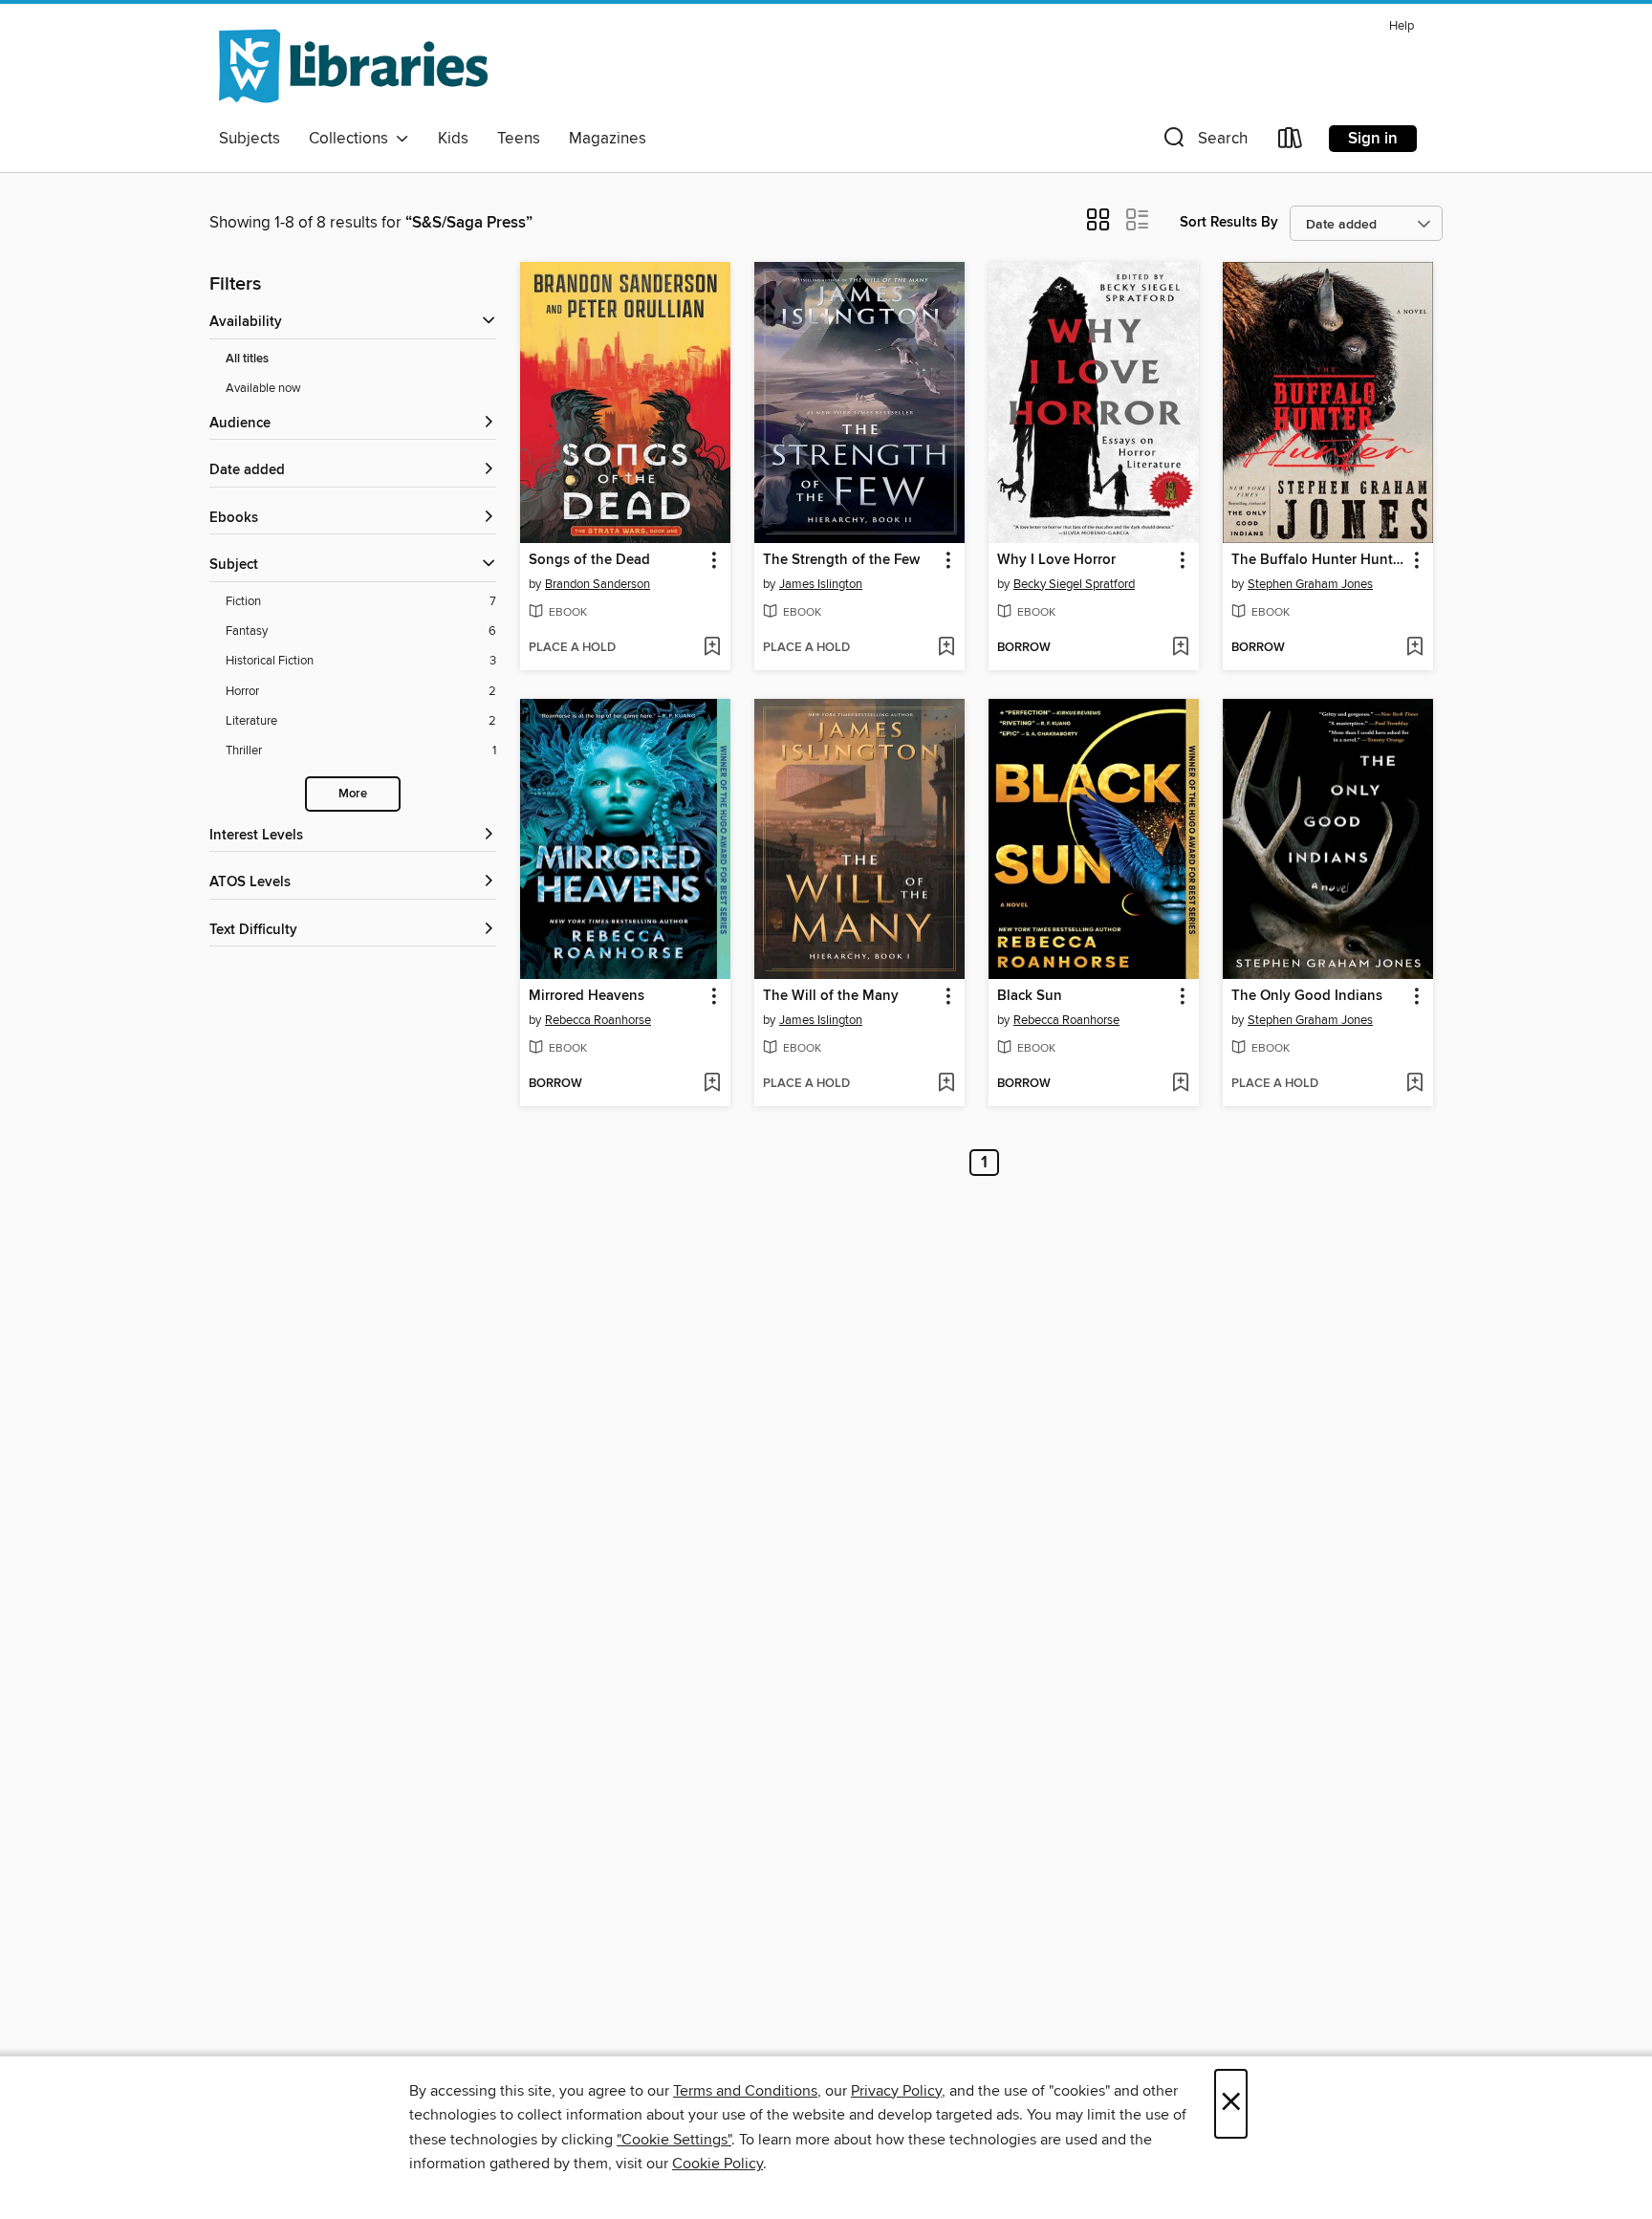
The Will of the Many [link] (831, 996)
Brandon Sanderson (598, 584)
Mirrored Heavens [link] (587, 996)
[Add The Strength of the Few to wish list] (946, 648)
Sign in (1373, 139)
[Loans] (1291, 142)
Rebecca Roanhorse (598, 1020)
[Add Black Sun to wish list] (1180, 1084)
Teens (519, 139)
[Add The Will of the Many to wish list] (946, 1084)
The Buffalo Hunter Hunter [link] (1318, 560)
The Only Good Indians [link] (1307, 996)
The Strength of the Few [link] (841, 560)
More (353, 794)
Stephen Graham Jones (1310, 584)
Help (1402, 26)
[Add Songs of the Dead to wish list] (712, 648)
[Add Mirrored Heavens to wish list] (712, 1084)
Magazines (608, 139)
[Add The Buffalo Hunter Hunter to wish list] (1414, 648)
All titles (247, 359)
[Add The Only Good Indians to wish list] (1414, 1084)
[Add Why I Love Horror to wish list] (1180, 648)
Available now (263, 388)
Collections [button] (352, 139)
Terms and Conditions (745, 2091)
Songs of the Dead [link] (589, 560)
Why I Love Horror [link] (1056, 560)
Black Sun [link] (1030, 996)
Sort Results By (1229, 222)
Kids (453, 139)
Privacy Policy (896, 2091)
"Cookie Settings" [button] (674, 2140)
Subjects (250, 139)
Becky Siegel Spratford (1074, 584)
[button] (1204, 142)
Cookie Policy (717, 2164)
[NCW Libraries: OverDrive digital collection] (353, 66)
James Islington (821, 584)
